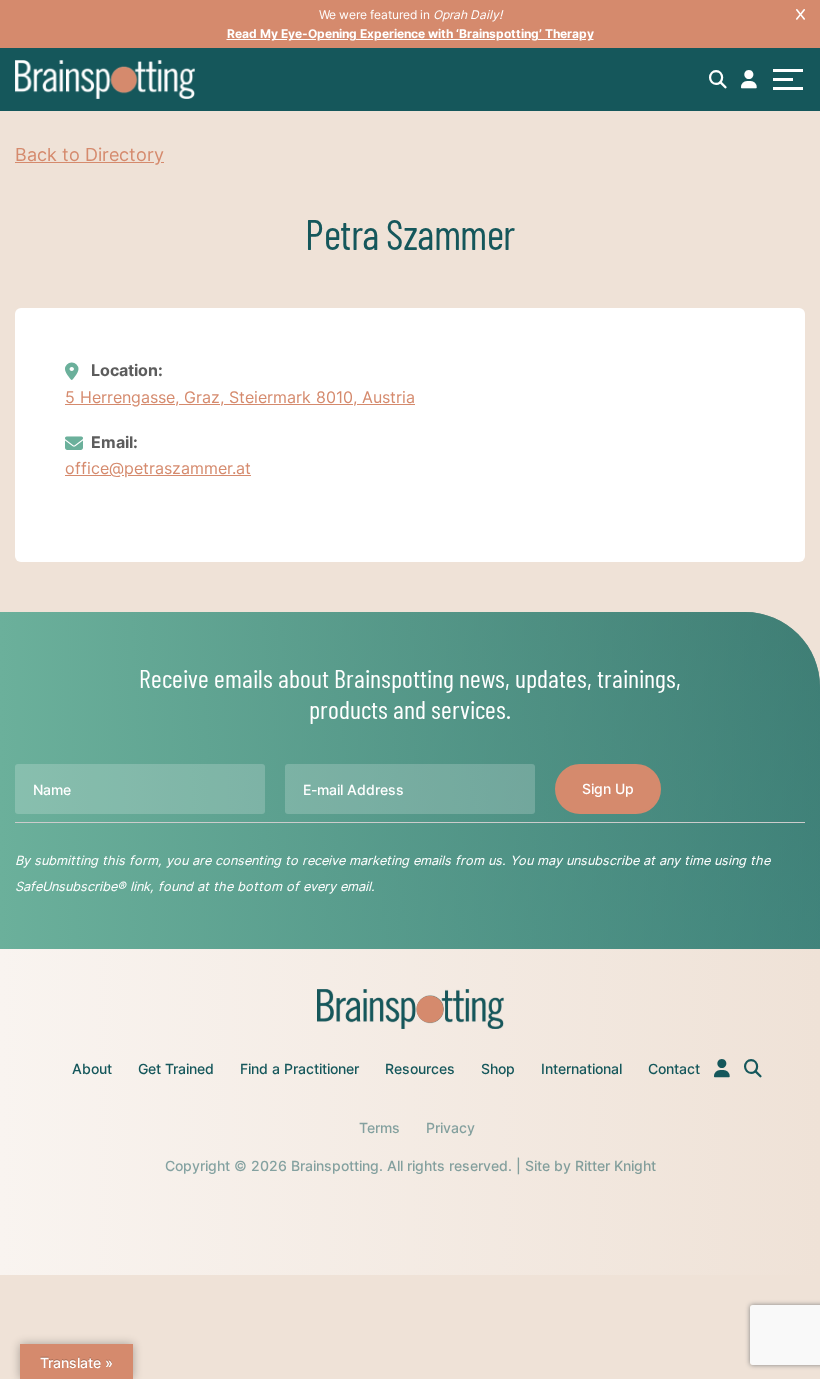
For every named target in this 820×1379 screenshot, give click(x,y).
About (92, 1068)
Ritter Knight (615, 1165)
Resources (420, 1068)
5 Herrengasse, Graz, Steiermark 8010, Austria (240, 397)
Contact (674, 1068)
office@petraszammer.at (158, 468)
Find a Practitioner (299, 1068)
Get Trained (176, 1068)
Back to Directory (89, 154)
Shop (498, 1068)
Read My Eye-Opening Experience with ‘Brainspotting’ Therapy (410, 33)
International (581, 1068)
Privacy (450, 1127)
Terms (379, 1127)
